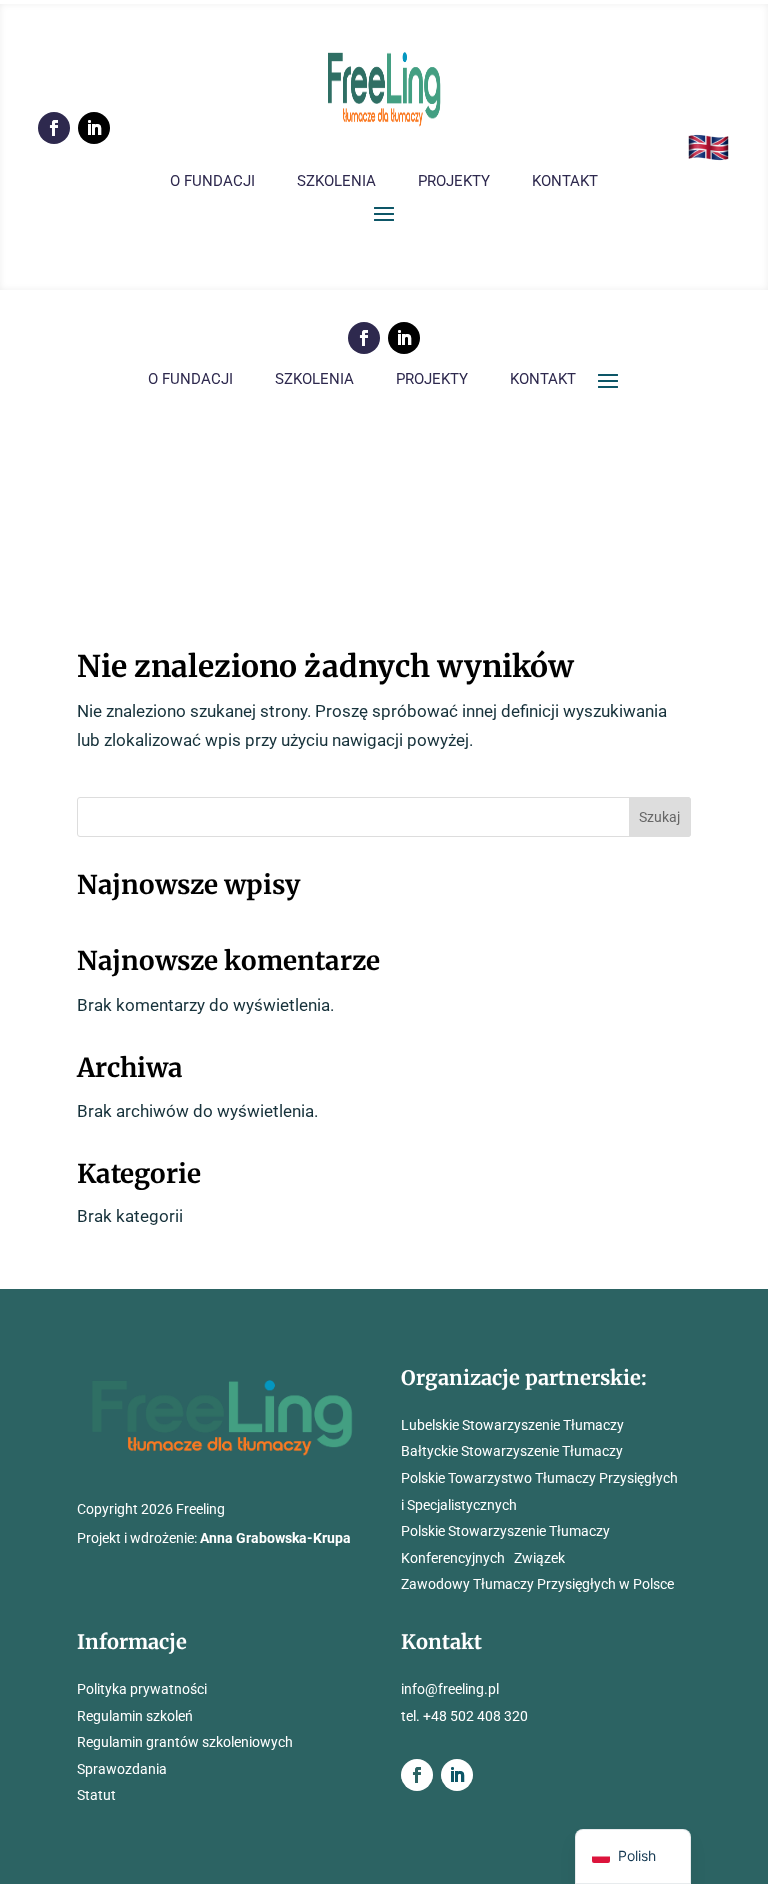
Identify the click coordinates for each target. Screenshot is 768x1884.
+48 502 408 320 (475, 1716)
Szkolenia (336, 182)
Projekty (454, 182)
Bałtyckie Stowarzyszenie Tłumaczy (512, 1451)
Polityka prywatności (142, 1689)
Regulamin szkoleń (135, 1716)
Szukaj (659, 817)
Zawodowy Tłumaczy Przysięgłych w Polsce (537, 1584)
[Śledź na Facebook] (54, 128)
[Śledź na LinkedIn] (94, 128)
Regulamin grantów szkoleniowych (185, 1742)
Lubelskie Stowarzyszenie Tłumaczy (512, 1425)
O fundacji (212, 182)
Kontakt (565, 182)
